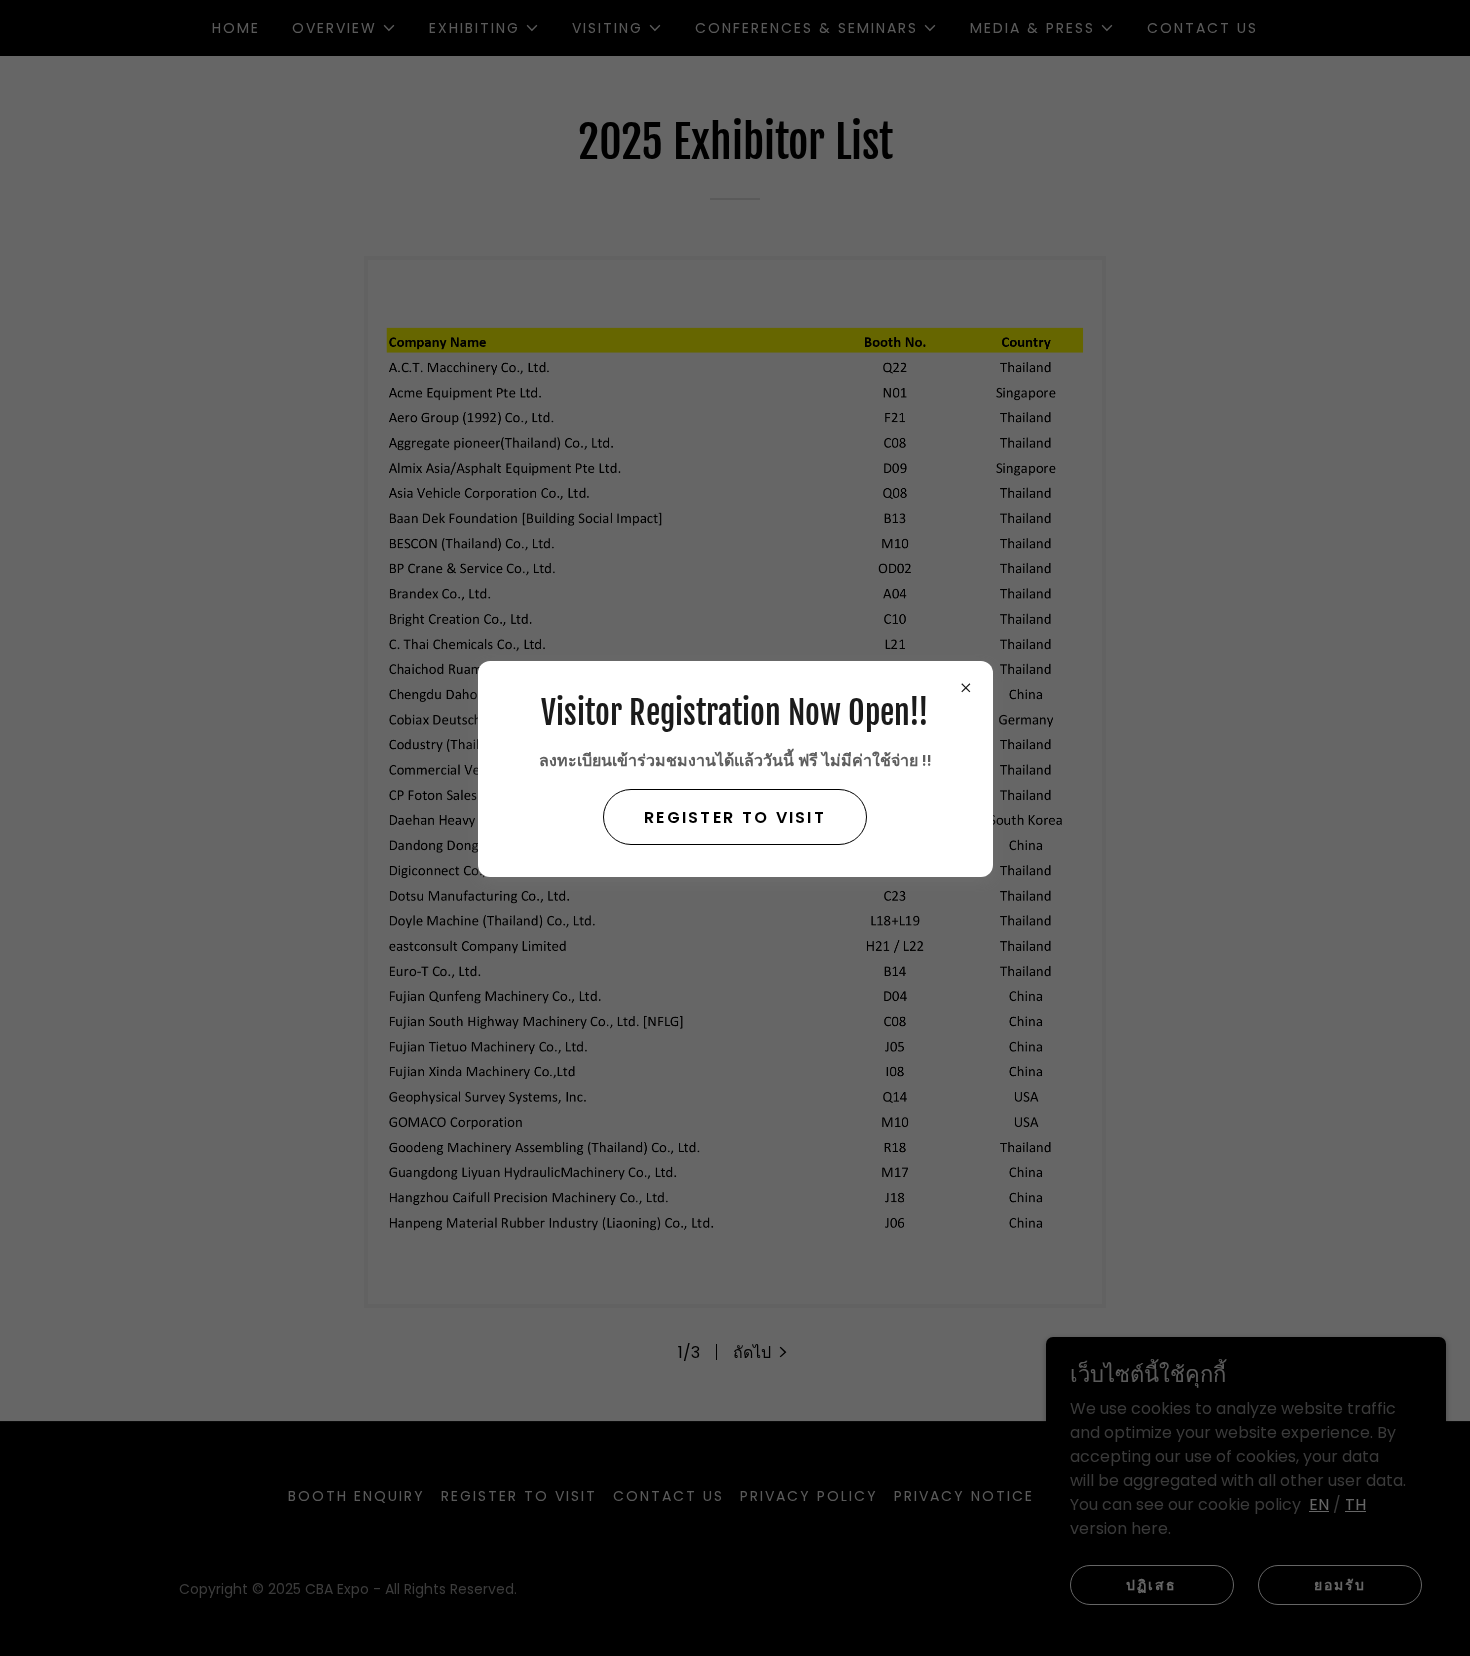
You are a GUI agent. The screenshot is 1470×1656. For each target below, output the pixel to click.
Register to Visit (735, 817)
